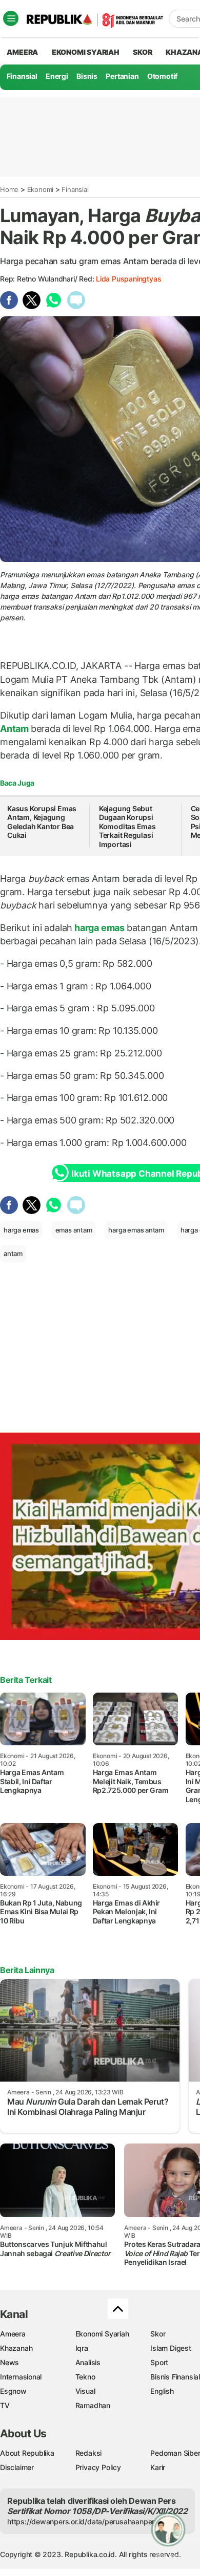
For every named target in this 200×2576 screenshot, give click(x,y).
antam (13, 1253)
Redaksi (89, 2453)
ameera (22, 52)
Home (9, 189)
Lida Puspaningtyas (128, 279)
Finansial (22, 76)
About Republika (27, 2453)
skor (142, 52)
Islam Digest (171, 2348)
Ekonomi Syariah (86, 52)
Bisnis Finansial (175, 2377)
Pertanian (122, 76)
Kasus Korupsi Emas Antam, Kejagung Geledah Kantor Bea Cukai (42, 822)
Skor (158, 2334)
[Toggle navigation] (11, 18)
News (9, 2362)
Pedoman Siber (175, 2453)
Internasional (21, 2377)
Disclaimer (17, 2467)
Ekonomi (41, 189)
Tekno (85, 2377)
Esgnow (13, 2391)
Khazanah (16, 2348)
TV (5, 2405)
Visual (85, 2391)
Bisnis (87, 76)
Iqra (82, 2348)
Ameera (13, 2334)
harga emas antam (136, 1230)
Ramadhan (93, 2405)
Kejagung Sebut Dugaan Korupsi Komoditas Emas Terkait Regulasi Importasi (127, 826)
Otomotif (162, 76)
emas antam (74, 1230)
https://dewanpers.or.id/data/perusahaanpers (83, 2521)
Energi (57, 76)
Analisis (88, 2362)
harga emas (99, 928)
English (162, 2391)
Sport (159, 2362)
